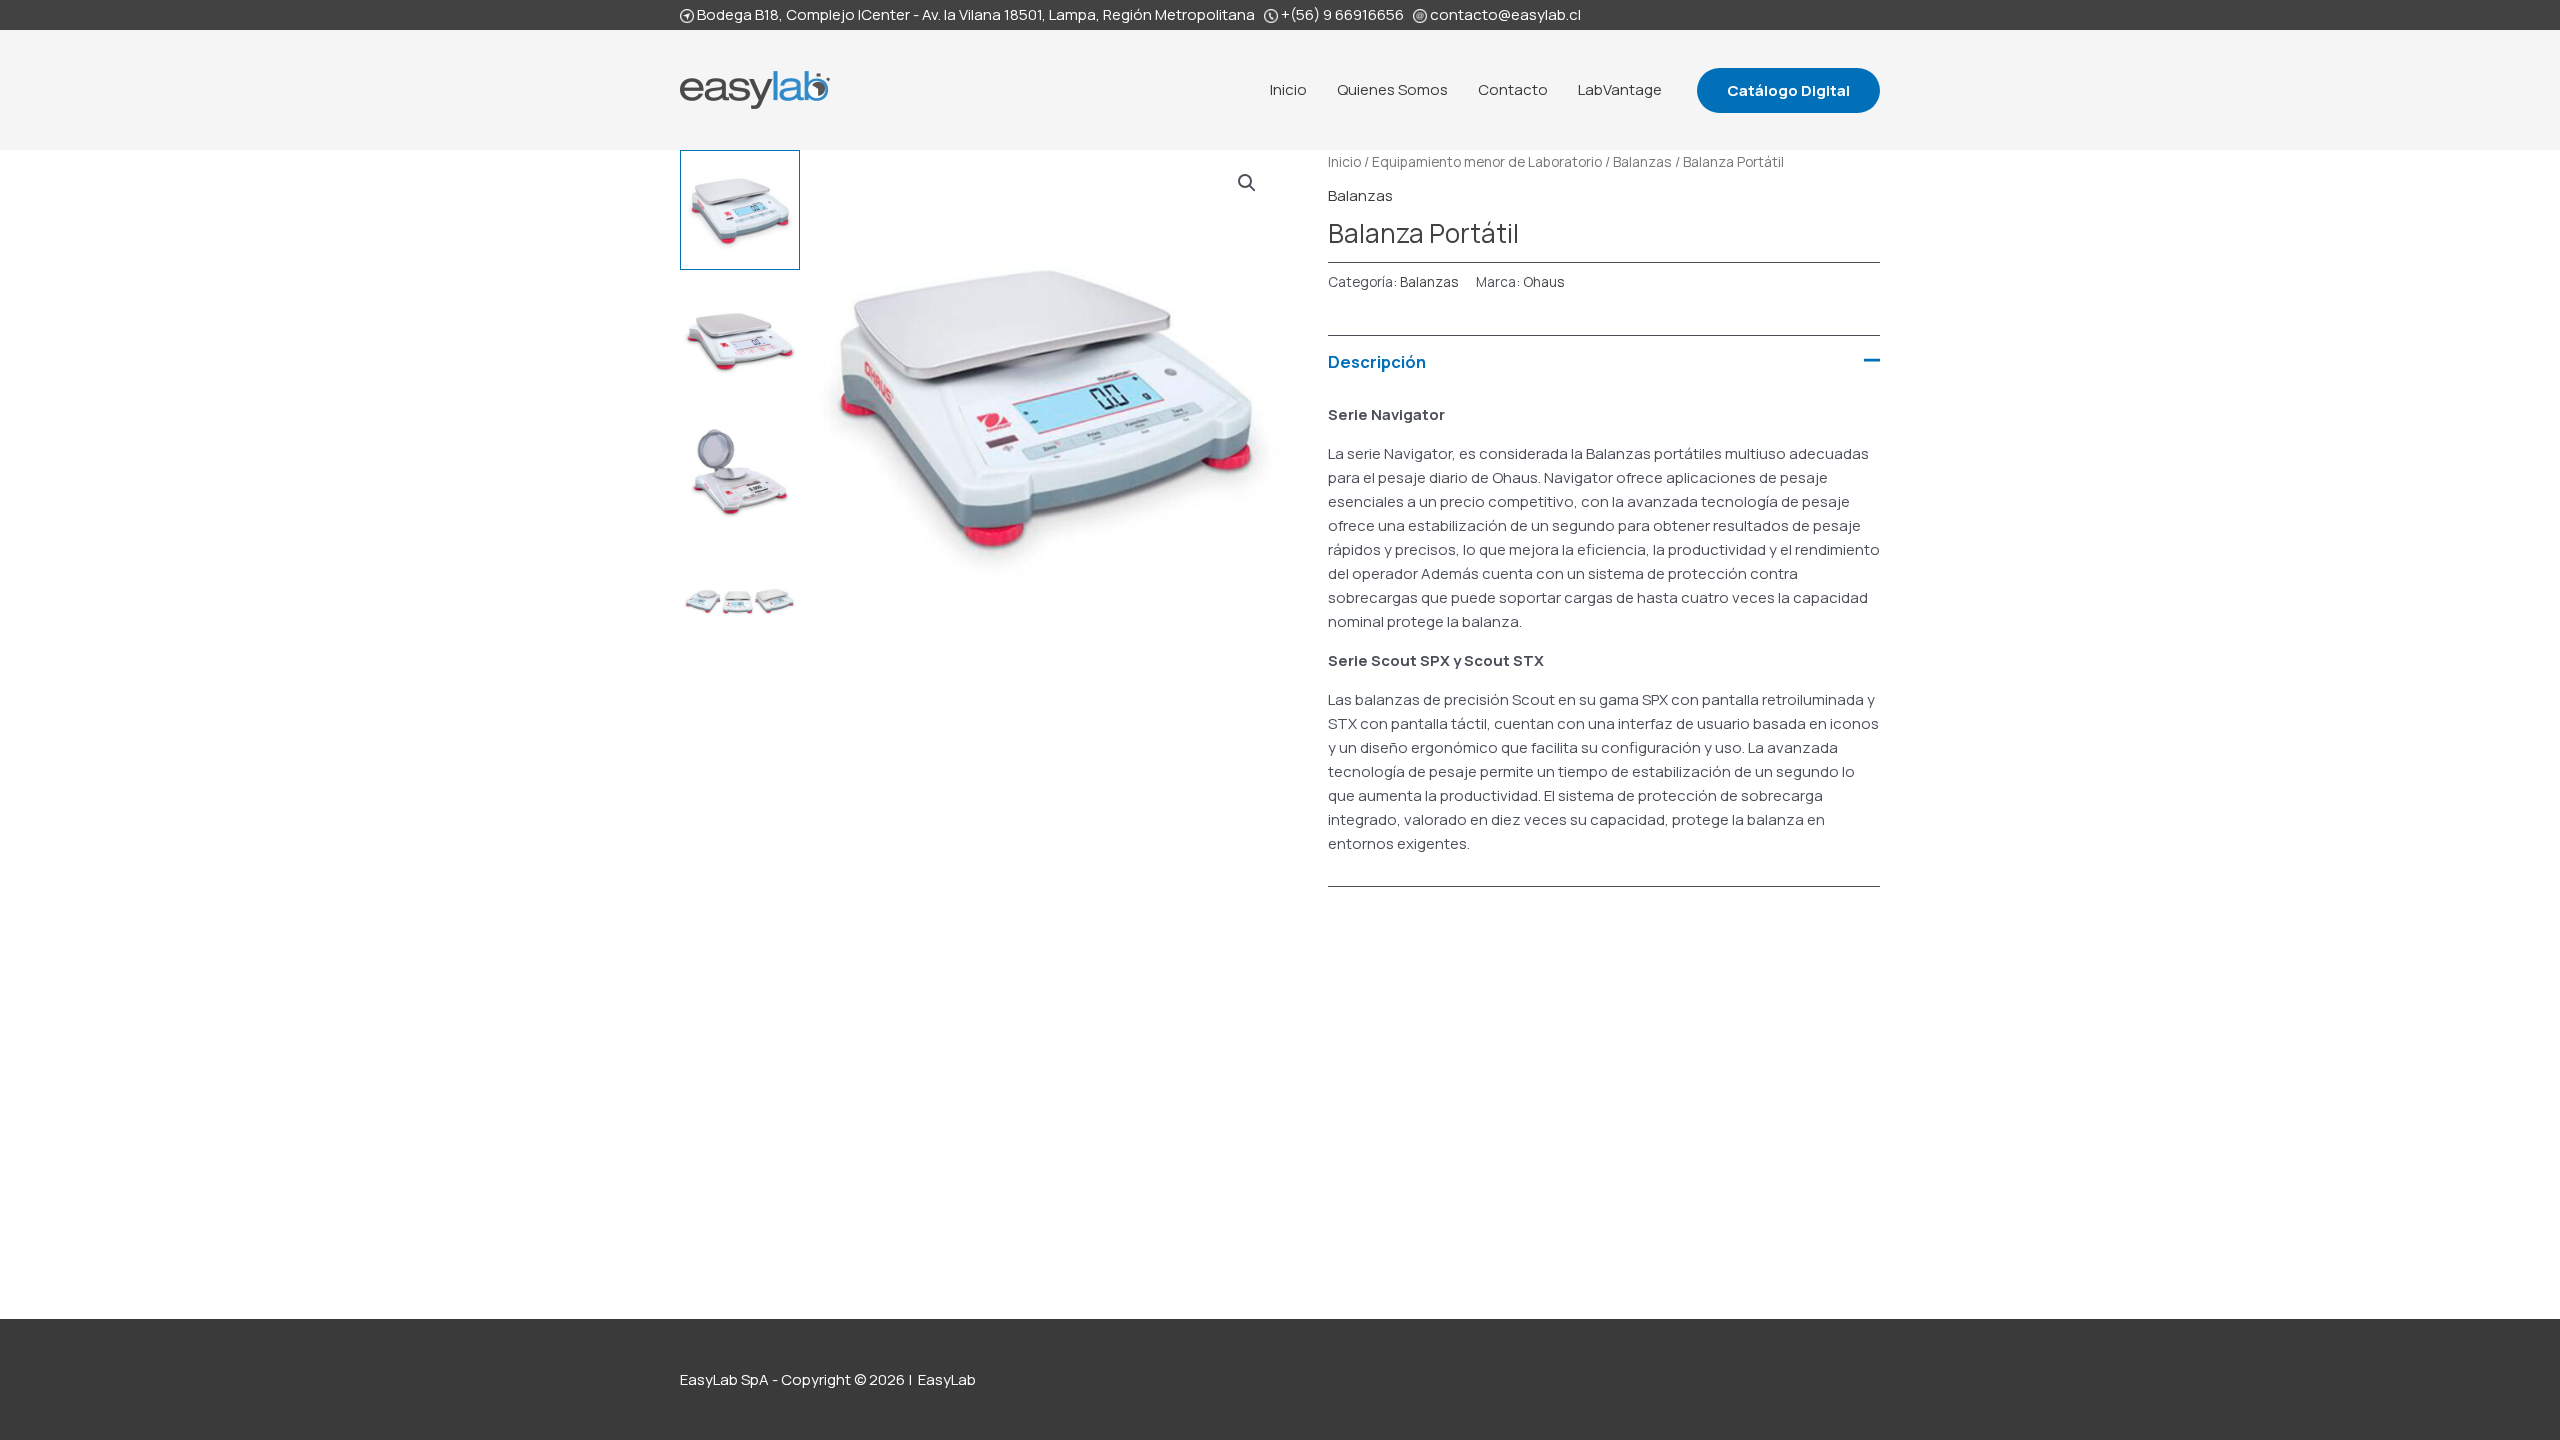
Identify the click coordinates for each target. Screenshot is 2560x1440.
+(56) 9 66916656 (1342, 14)
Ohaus (1543, 282)
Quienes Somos (1392, 89)
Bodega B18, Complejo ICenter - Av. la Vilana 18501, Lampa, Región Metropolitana (976, 14)
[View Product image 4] (740, 600)
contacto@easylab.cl (1505, 14)
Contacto (1513, 89)
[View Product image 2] (740, 340)
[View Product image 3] (740, 470)
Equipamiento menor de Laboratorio (1487, 161)
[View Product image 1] (740, 210)
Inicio (1288, 89)
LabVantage (1620, 89)
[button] (1788, 90)
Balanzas (1642, 161)
